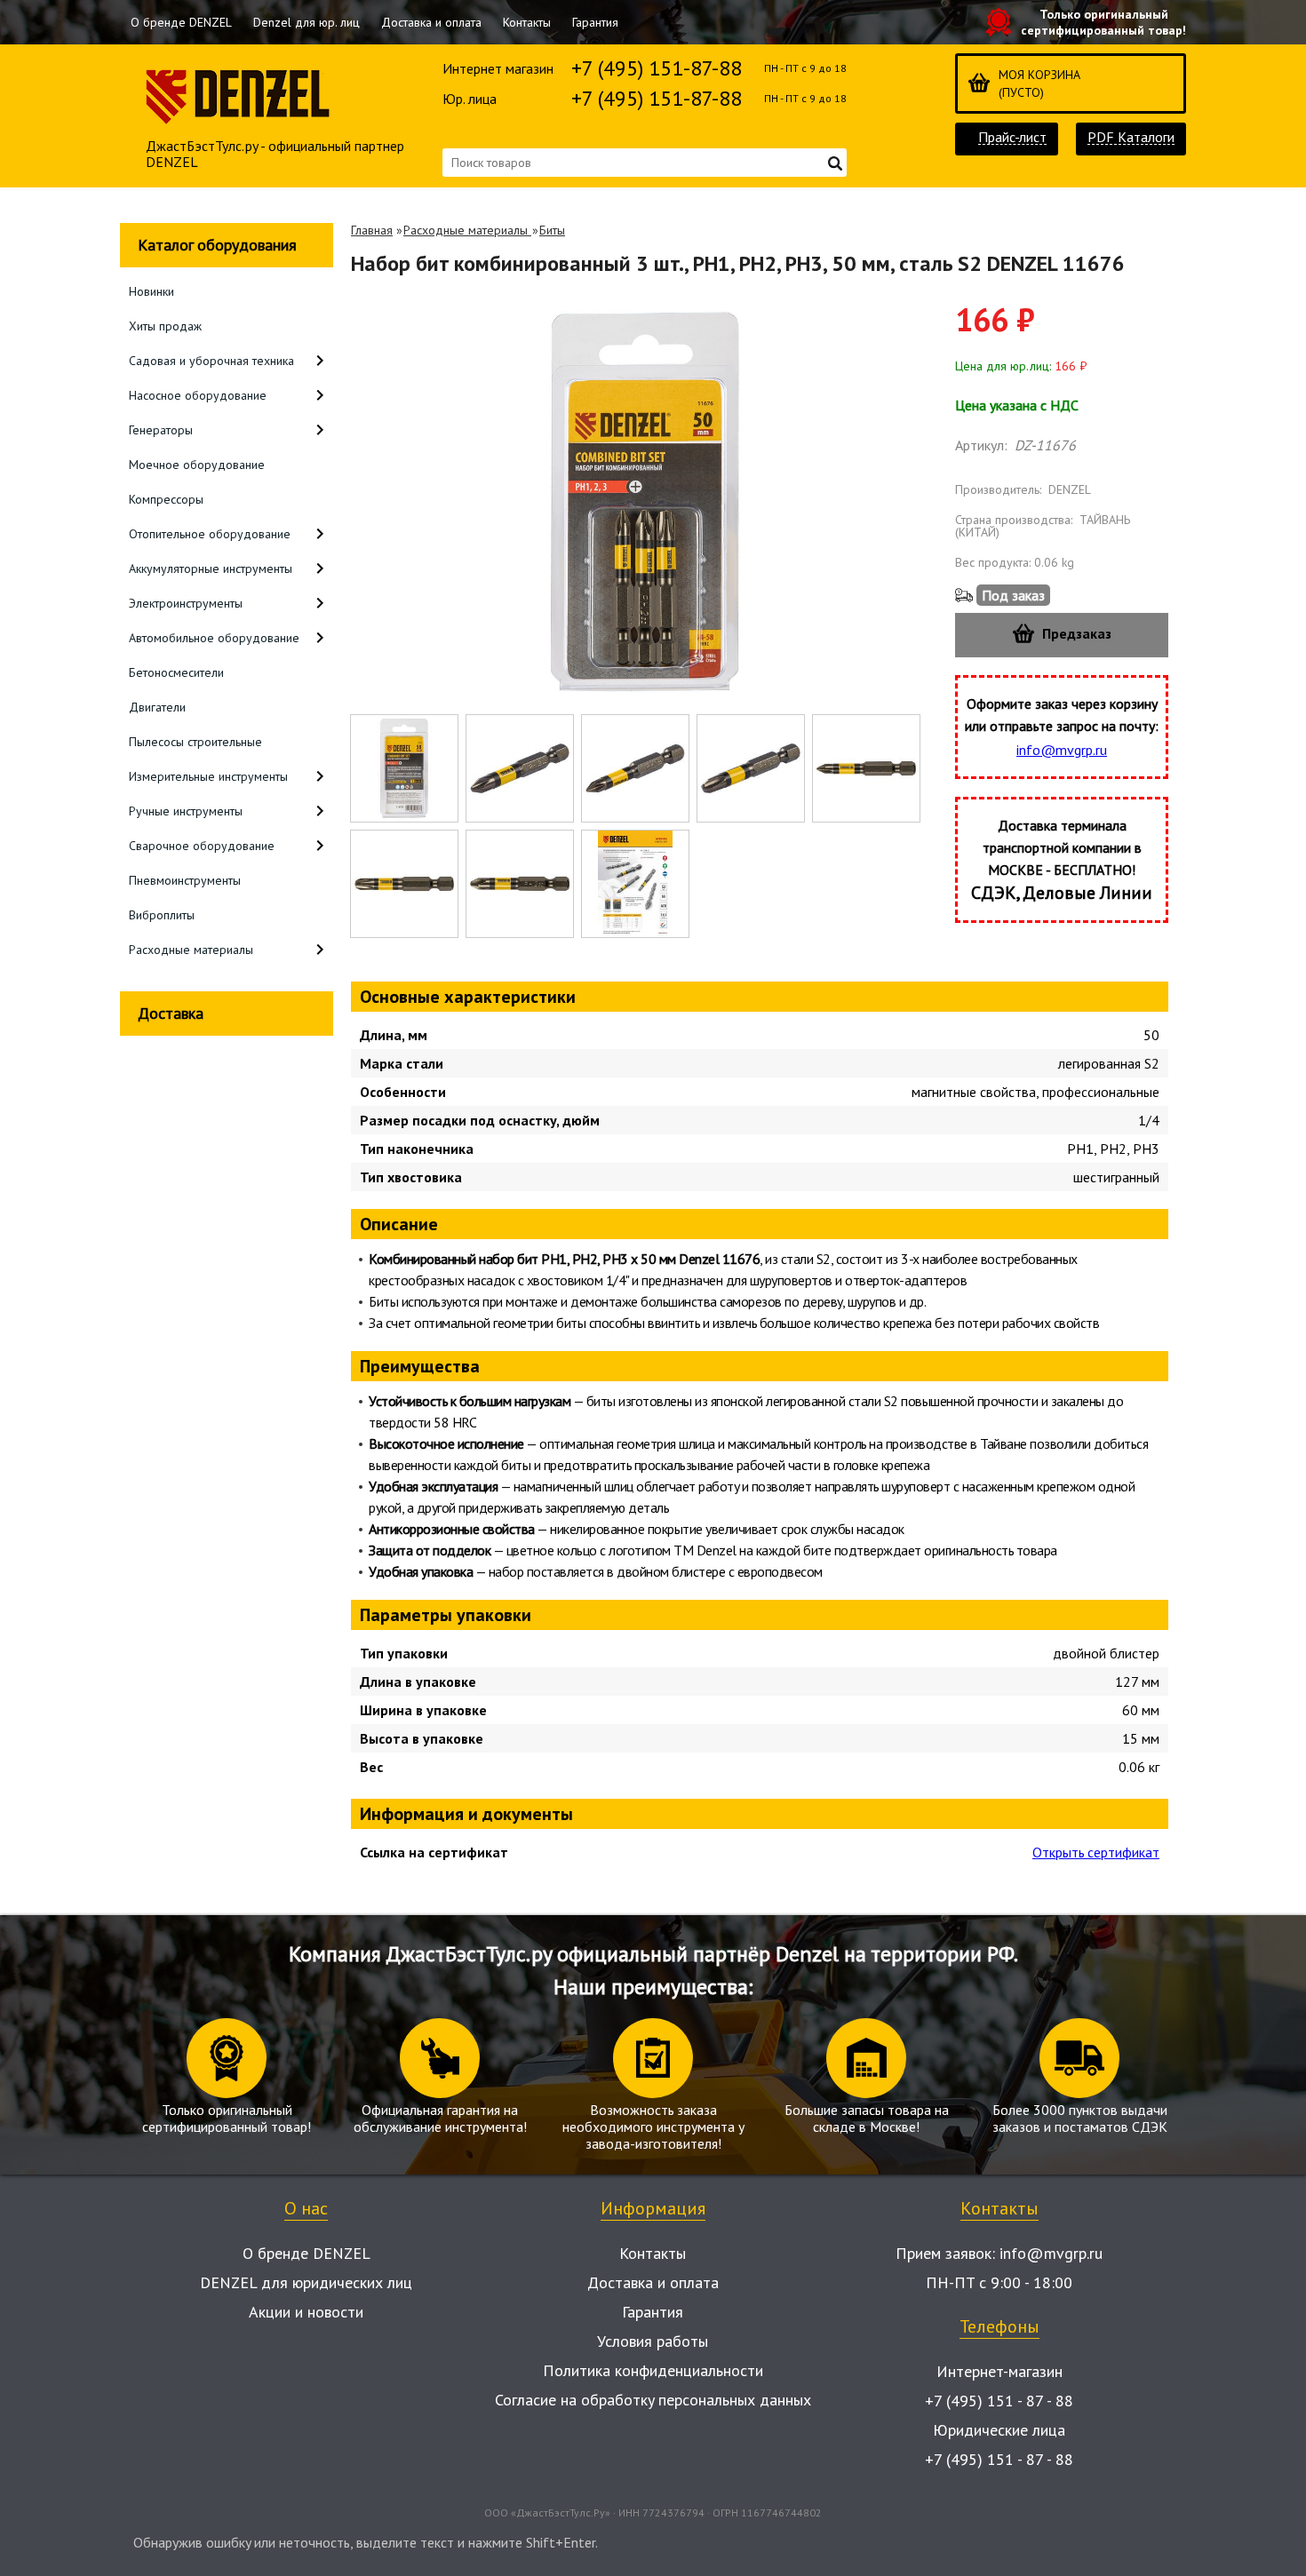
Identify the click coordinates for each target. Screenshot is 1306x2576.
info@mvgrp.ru (1062, 750)
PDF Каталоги (1131, 137)
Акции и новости (306, 2312)
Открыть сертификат (1096, 1852)
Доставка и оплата (431, 22)
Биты (552, 230)
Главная (372, 230)
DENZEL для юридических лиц (306, 2282)
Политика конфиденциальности (653, 2370)
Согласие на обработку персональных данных (653, 2400)
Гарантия (595, 22)
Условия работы (653, 2341)
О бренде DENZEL (181, 22)
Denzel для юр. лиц (307, 22)
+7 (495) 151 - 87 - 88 (999, 2401)
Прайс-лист (1012, 137)
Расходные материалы (467, 230)
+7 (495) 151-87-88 (657, 68)
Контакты (527, 22)
